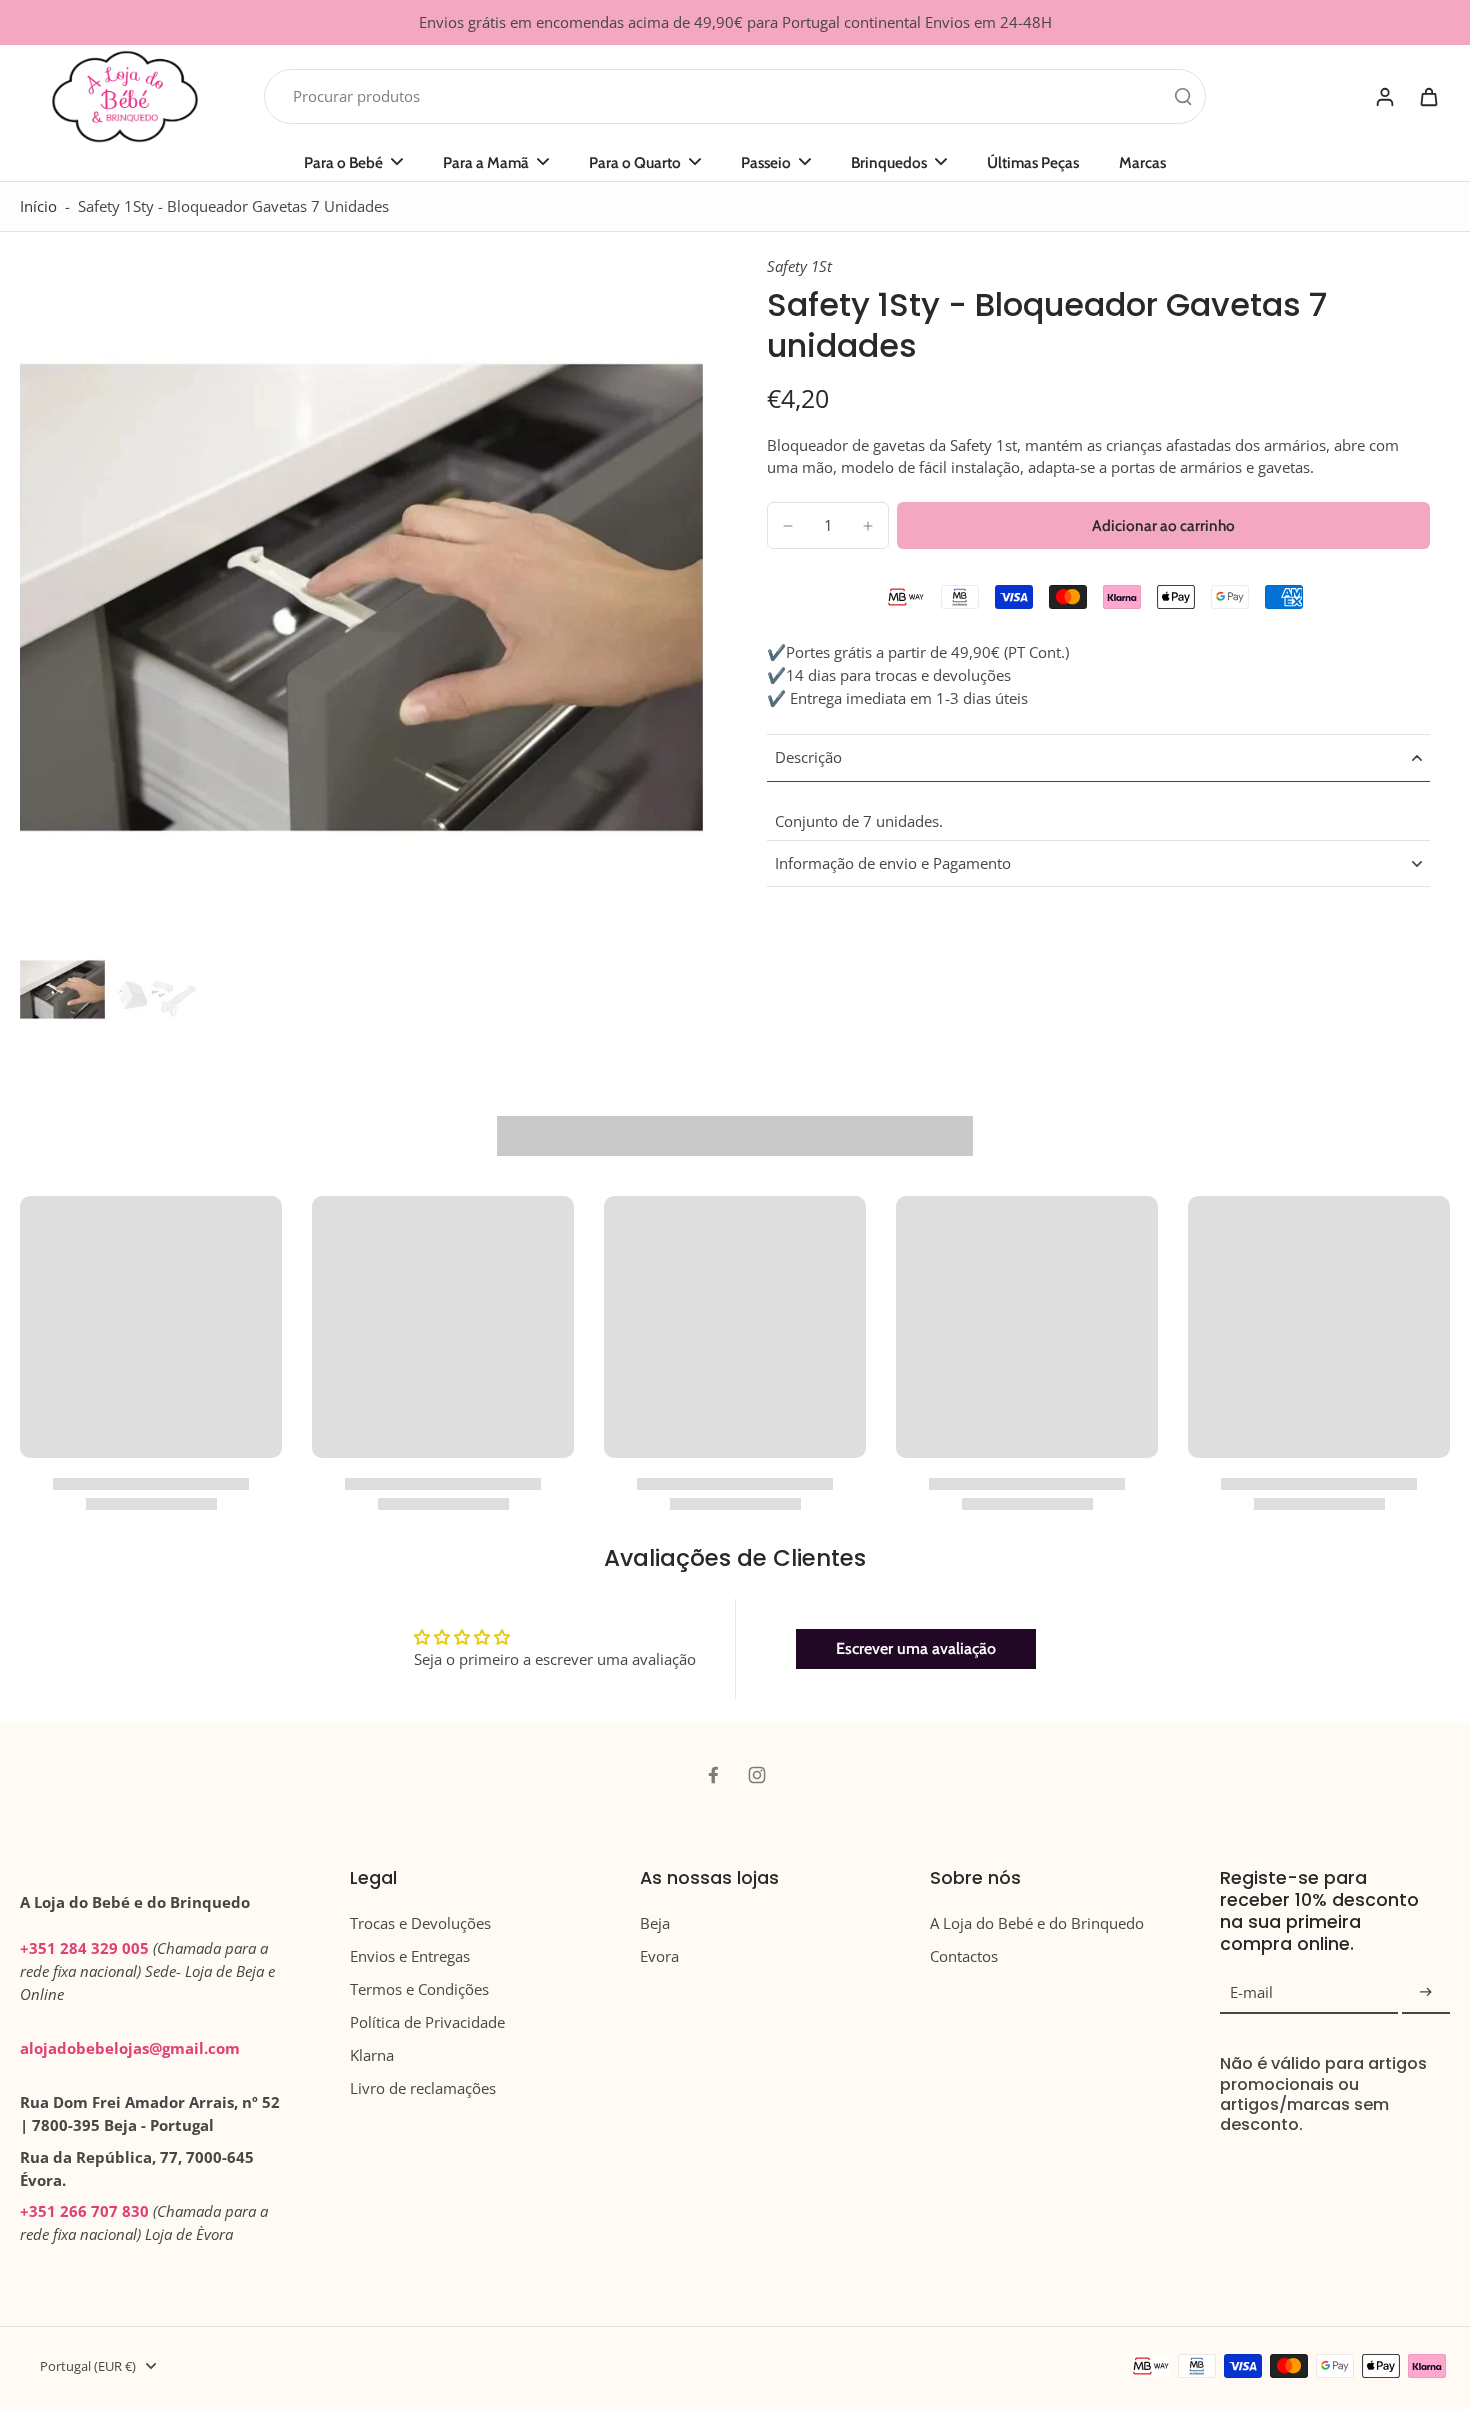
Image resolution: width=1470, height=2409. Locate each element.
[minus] (788, 526)
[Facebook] (713, 1775)
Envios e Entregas (410, 1956)
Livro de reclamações (423, 2088)
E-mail (1251, 1992)
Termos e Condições (419, 1989)
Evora (659, 1956)
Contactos (964, 1956)
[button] (1163, 525)
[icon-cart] (1428, 96)
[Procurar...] (1183, 96)
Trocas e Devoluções (420, 1923)
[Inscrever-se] (1426, 1992)
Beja (655, 1923)
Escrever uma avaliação (916, 1648)
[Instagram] (757, 1775)
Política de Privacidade (427, 2022)
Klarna (372, 2055)
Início (38, 206)
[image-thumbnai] (62, 989)
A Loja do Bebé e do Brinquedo (1037, 1923)
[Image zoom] (361, 597)
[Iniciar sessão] (1384, 96)
